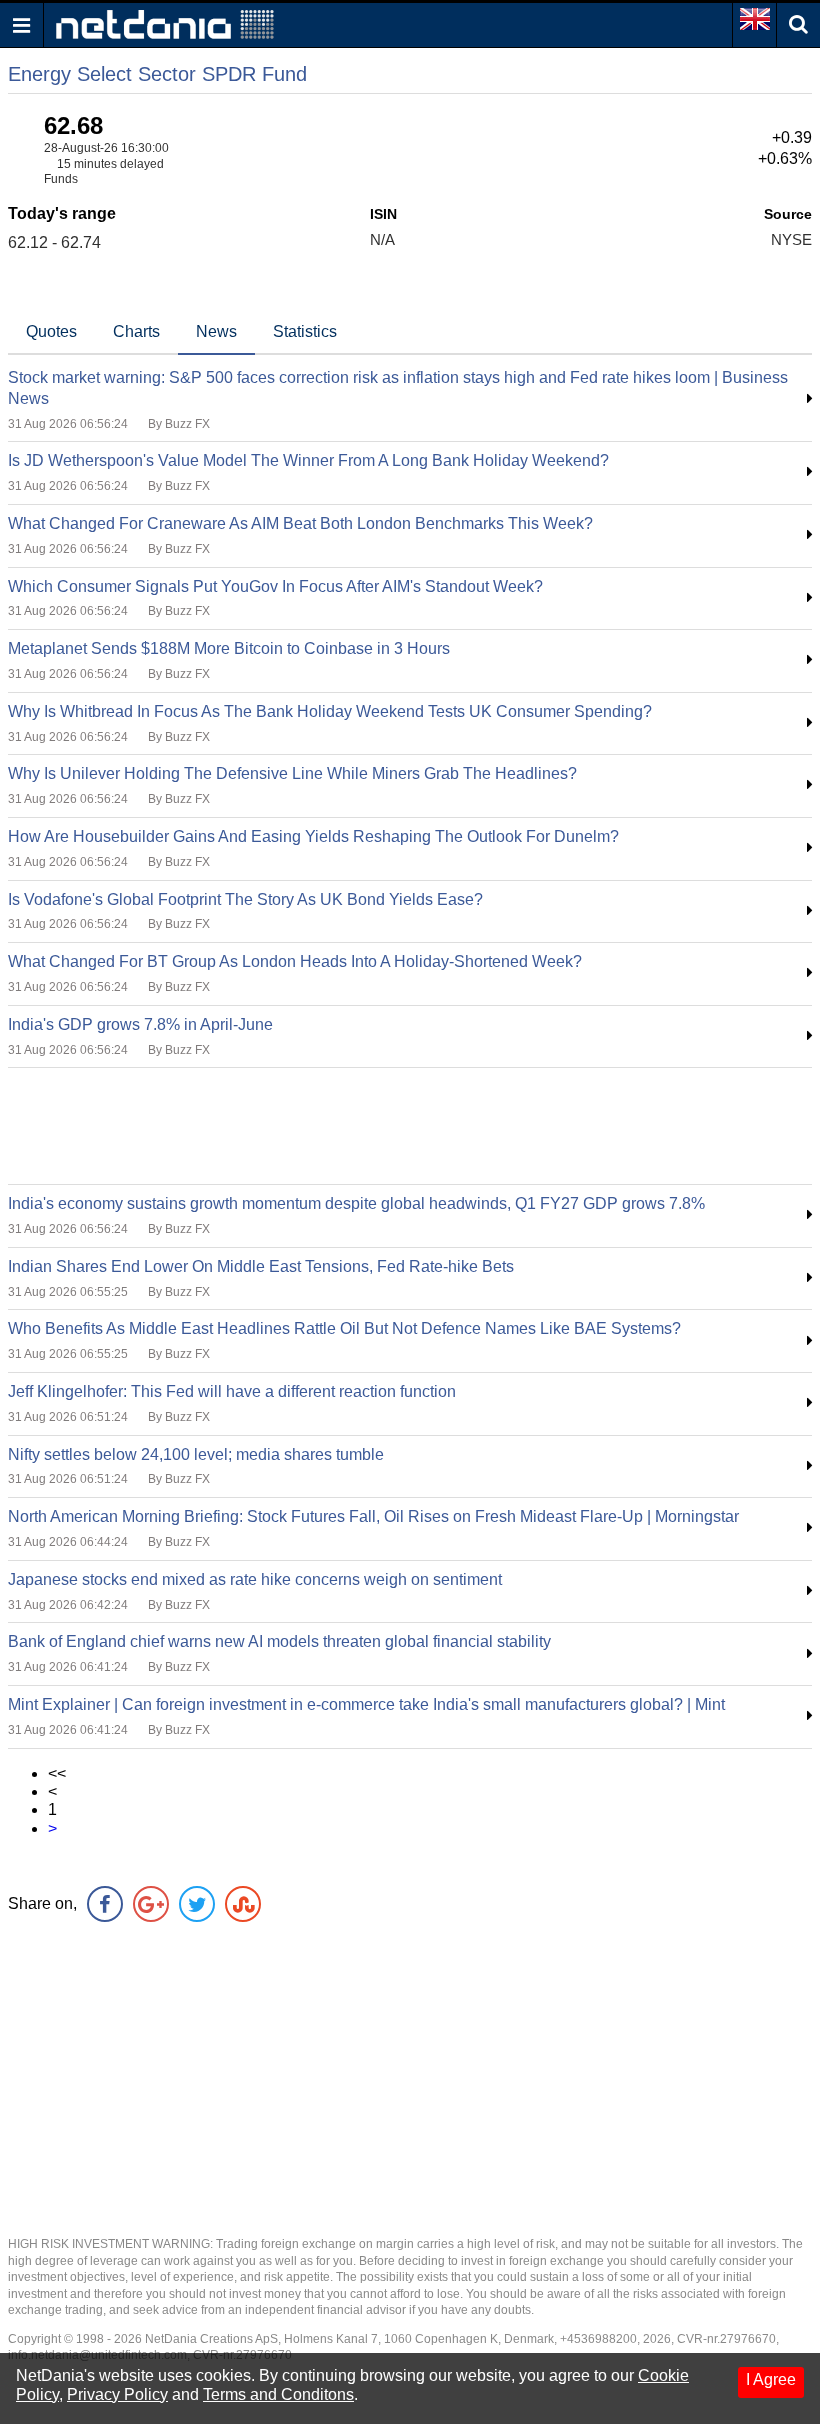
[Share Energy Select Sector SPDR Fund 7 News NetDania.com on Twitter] (197, 1904)
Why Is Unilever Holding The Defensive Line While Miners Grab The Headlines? (292, 773)
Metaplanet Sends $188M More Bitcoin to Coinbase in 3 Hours (229, 648)
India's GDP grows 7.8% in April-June (140, 1024)
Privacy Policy (117, 2394)
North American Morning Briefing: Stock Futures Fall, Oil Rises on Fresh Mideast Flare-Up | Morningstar (373, 1516)
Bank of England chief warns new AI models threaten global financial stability (279, 1641)
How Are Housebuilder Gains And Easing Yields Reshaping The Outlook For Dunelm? (313, 836)
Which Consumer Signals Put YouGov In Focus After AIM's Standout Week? (275, 586)
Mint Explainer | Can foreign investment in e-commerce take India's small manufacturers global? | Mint (366, 1704)
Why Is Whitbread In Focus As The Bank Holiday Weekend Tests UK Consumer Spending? (330, 711)
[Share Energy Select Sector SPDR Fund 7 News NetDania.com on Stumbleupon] (243, 1904)
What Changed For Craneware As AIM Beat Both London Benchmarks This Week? (300, 523)
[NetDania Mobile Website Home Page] (165, 23)
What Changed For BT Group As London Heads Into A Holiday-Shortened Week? (295, 961)
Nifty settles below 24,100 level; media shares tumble (196, 1454)
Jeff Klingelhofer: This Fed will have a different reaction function (232, 1391)
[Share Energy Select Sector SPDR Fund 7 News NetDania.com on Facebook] (105, 1904)
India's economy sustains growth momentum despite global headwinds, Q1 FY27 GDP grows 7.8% (356, 1203)
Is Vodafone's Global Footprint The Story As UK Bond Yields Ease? (245, 899)
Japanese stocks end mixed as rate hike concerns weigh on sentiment (255, 1579)
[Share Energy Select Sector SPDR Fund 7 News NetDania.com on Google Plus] (151, 1904)
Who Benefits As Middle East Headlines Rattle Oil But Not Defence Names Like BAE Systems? (344, 1328)
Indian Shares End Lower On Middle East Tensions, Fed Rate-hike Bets (261, 1266)
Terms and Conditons (278, 2394)
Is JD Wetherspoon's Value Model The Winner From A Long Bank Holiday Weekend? (308, 460)
